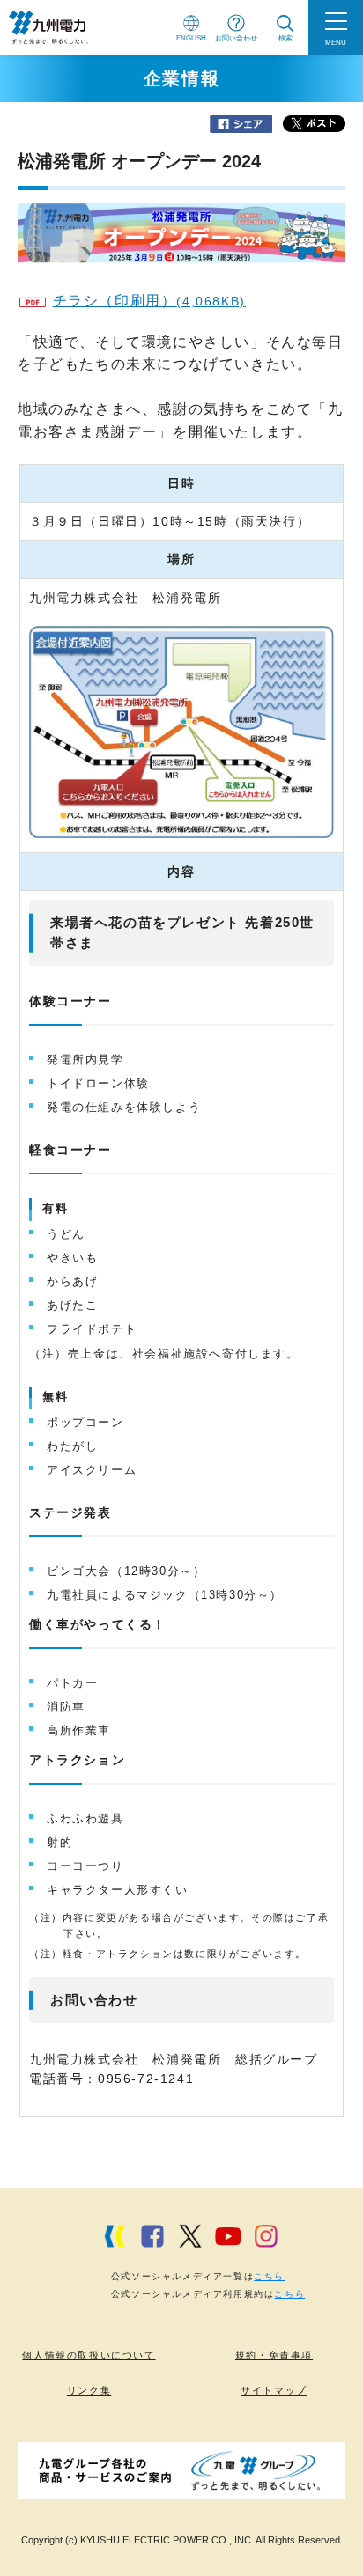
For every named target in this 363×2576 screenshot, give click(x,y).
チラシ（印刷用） (149, 301)
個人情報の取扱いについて (89, 2355)
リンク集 (89, 2390)
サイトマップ (274, 2390)
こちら (269, 2276)
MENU (336, 42)
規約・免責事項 (274, 2355)
